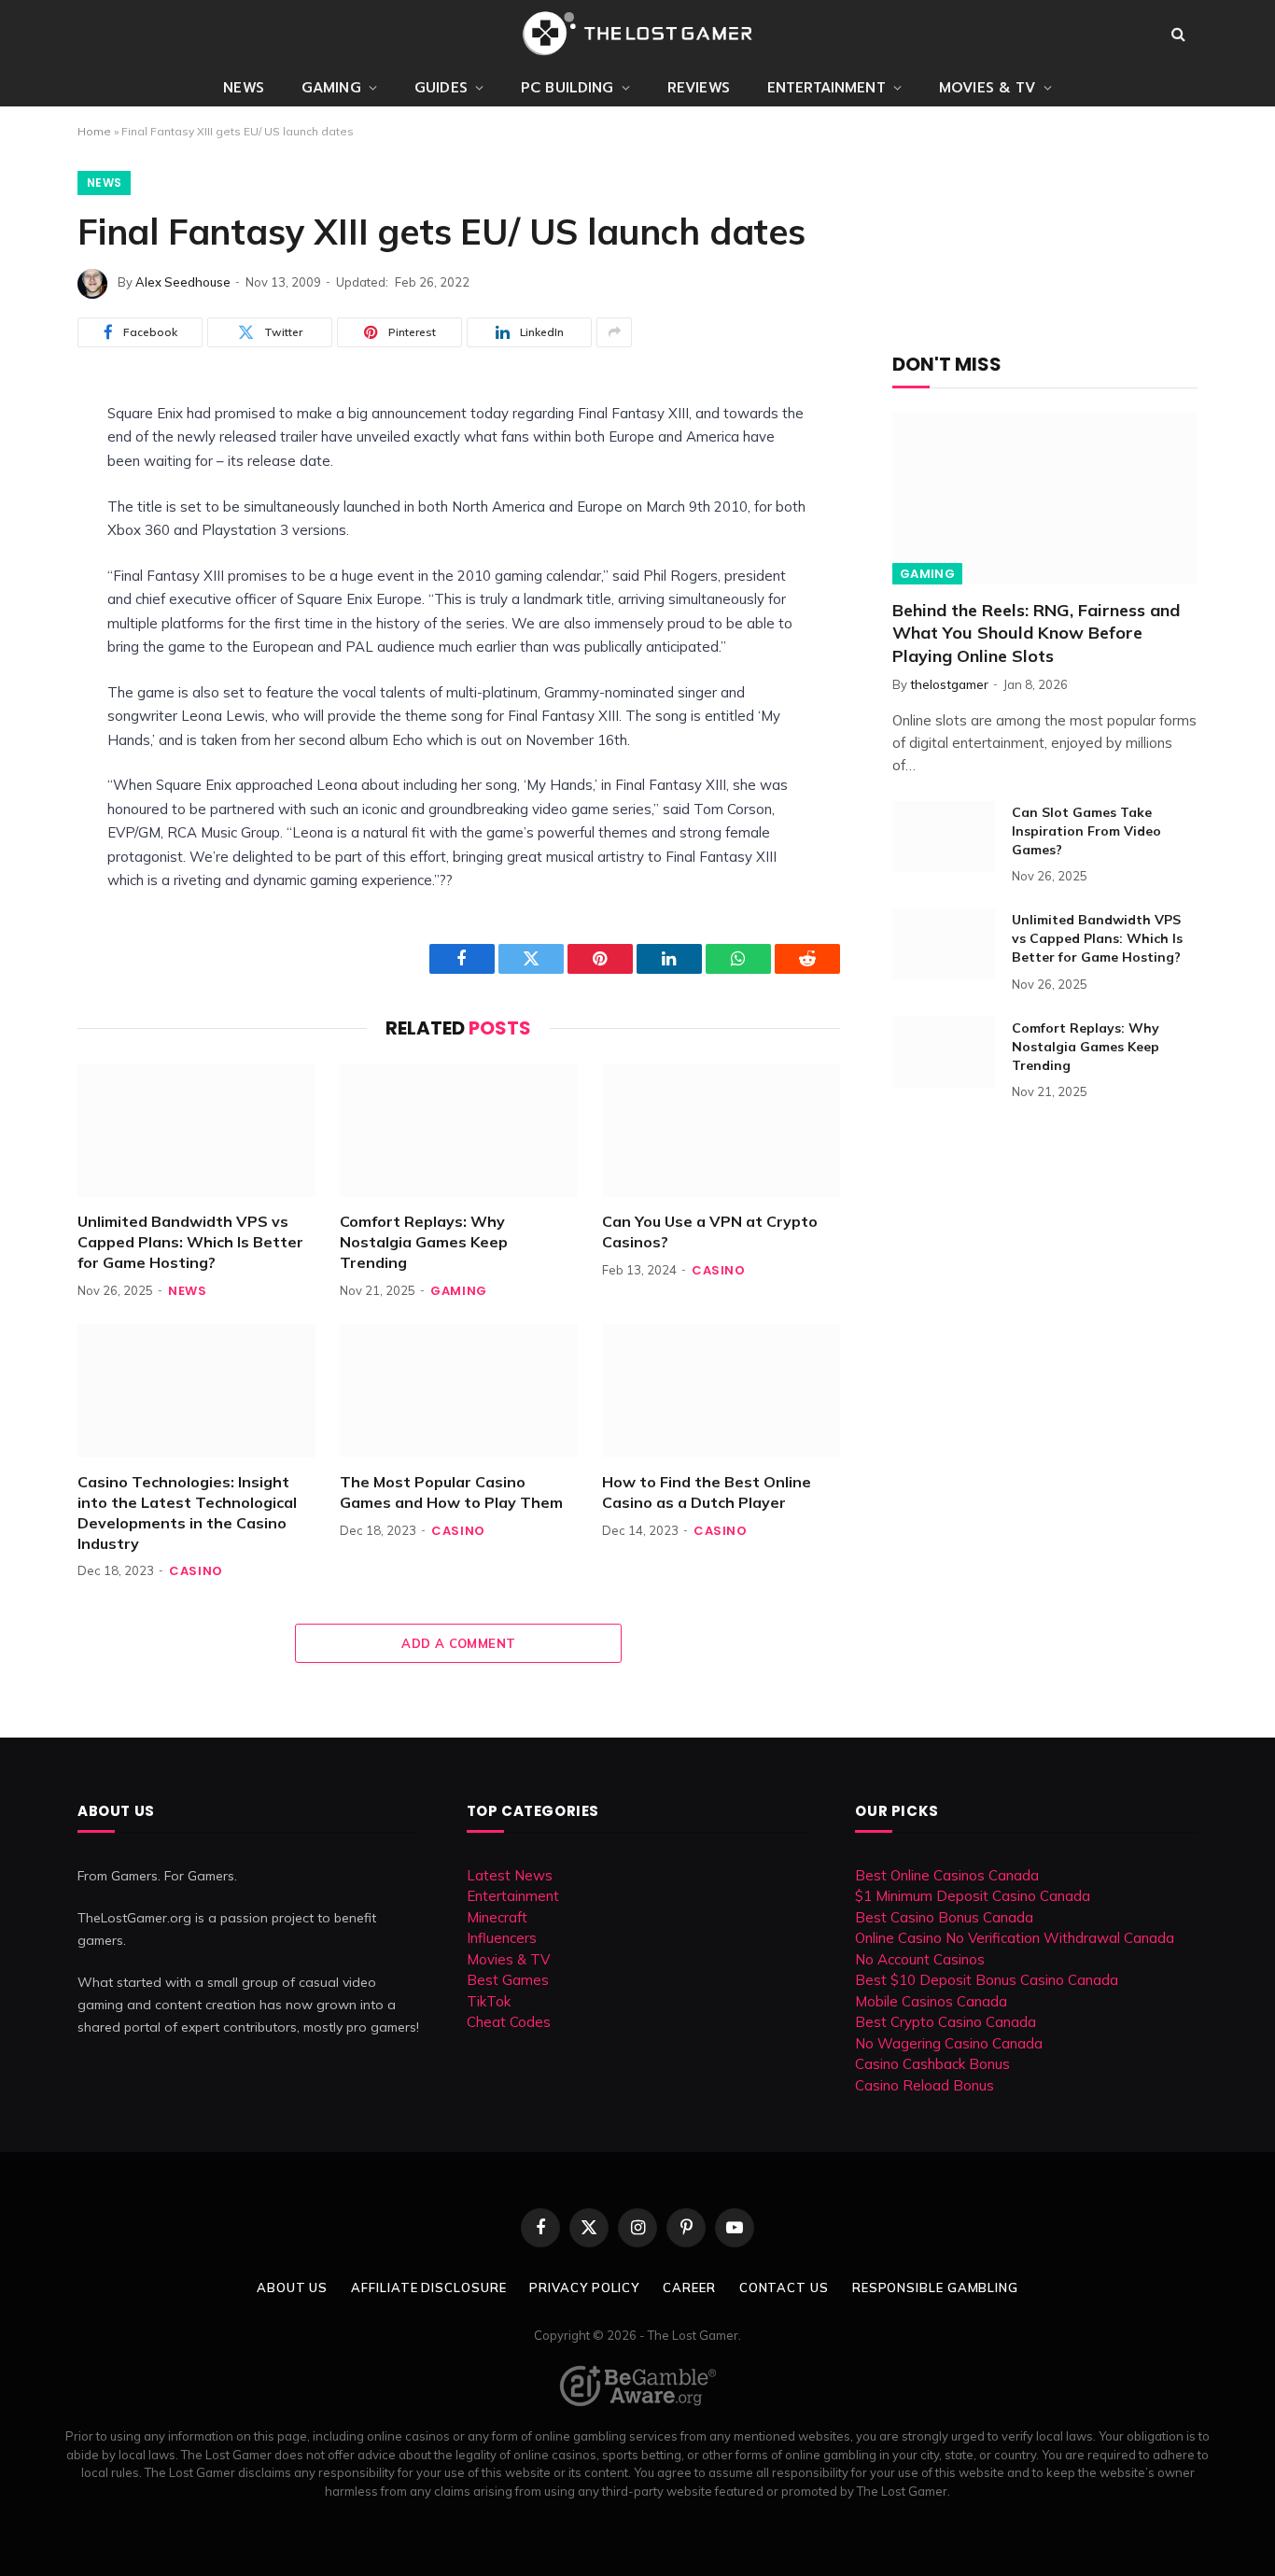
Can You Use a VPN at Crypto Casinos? (710, 1232)
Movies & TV (988, 88)
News (244, 88)
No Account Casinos (920, 1959)
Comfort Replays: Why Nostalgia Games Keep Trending (424, 1242)
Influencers (502, 1938)
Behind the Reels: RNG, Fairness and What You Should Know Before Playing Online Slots (1036, 633)
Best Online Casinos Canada (947, 1875)
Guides (441, 88)
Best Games (508, 1980)
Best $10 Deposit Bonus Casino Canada (987, 1980)
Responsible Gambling (935, 2287)
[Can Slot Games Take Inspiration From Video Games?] (944, 837)
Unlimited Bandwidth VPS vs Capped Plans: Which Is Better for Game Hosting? (190, 1242)
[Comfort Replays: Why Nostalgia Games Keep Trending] (459, 1130)
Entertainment (827, 88)
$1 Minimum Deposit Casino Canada (973, 1896)
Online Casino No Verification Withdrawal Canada (1015, 1938)
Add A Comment (458, 1643)
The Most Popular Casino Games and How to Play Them (451, 1492)
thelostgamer (949, 684)
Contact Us (784, 2287)
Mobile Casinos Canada (931, 2001)
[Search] (1178, 34)
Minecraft (497, 1917)
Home (94, 131)
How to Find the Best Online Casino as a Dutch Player (707, 1492)
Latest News (510, 1875)
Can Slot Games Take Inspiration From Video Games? (1086, 831)
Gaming (331, 88)
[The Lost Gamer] (637, 34)
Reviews (699, 88)
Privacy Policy (584, 2287)
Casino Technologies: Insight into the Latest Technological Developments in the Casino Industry (187, 1512)
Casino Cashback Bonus (932, 2064)
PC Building (567, 88)
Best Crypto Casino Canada (946, 2022)
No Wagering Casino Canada (949, 2043)
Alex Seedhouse (183, 282)
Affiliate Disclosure (428, 2287)
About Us (292, 2287)
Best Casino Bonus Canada (944, 1917)
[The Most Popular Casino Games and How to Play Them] (459, 1391)
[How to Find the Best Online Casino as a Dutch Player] (721, 1391)
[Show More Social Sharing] (614, 332)
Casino (719, 1270)
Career (689, 2287)
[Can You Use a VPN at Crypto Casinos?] (721, 1130)
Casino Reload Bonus (925, 2085)
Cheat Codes (509, 2022)
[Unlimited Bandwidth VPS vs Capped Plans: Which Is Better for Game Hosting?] (196, 1130)
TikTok (489, 2001)
